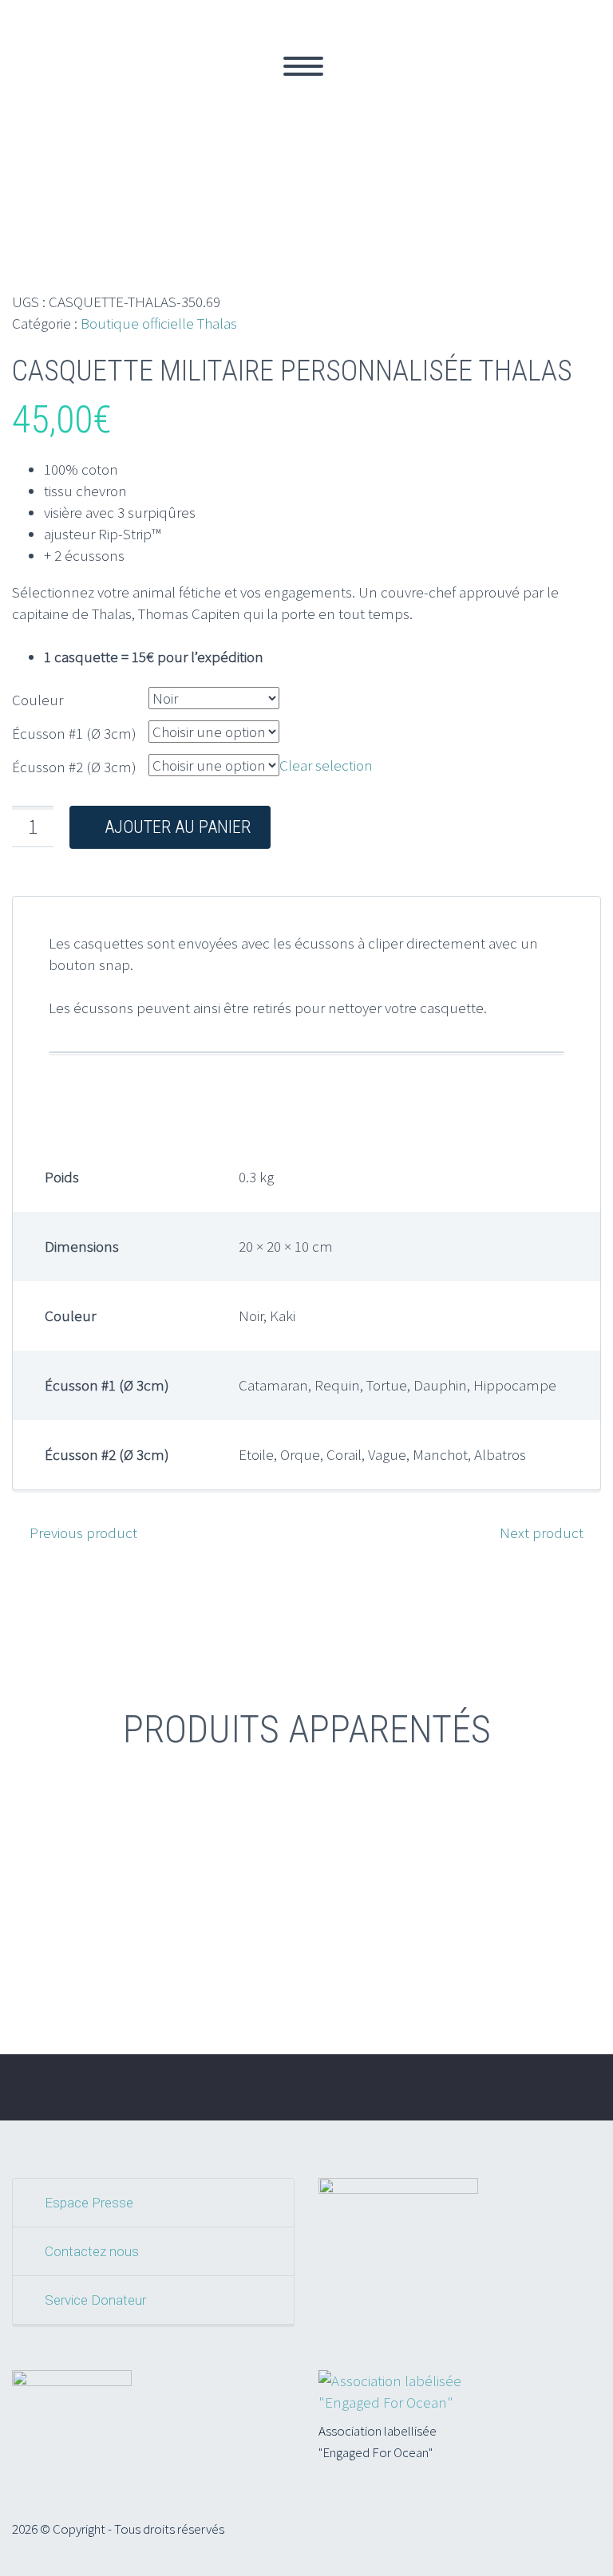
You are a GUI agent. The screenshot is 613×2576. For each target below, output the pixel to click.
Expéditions (368, 85)
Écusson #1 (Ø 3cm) (74, 733)
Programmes (260, 85)
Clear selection (326, 765)
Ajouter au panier (178, 827)
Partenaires (470, 85)
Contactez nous (92, 2251)
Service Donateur (95, 2300)
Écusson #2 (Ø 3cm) (74, 767)
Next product (542, 1533)
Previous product (83, 1533)
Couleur (38, 700)
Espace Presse (89, 2203)
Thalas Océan (68, 85)
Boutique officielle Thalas (159, 323)
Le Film (165, 85)
